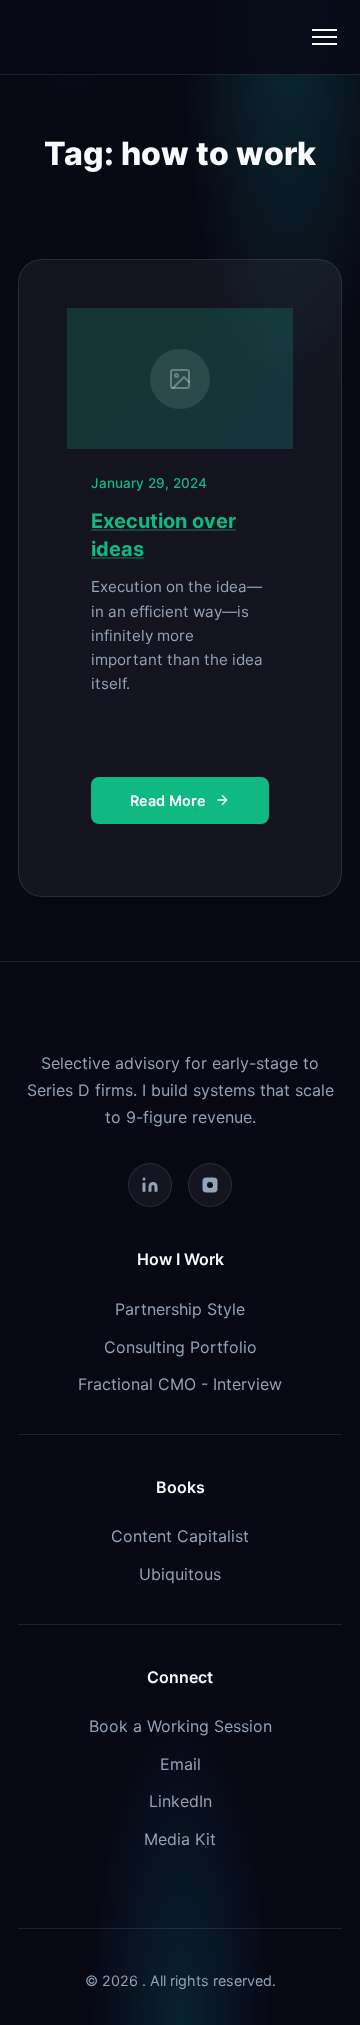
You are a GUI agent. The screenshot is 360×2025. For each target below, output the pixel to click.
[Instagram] (210, 1185)
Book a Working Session (180, 1726)
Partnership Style (180, 1309)
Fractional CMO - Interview (180, 1384)
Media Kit (180, 1839)
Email (180, 1764)
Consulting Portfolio (180, 1347)
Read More (168, 800)
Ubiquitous (180, 1574)
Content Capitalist (180, 1536)
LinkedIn (180, 1801)
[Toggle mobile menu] (324, 37)
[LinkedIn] (150, 1185)
